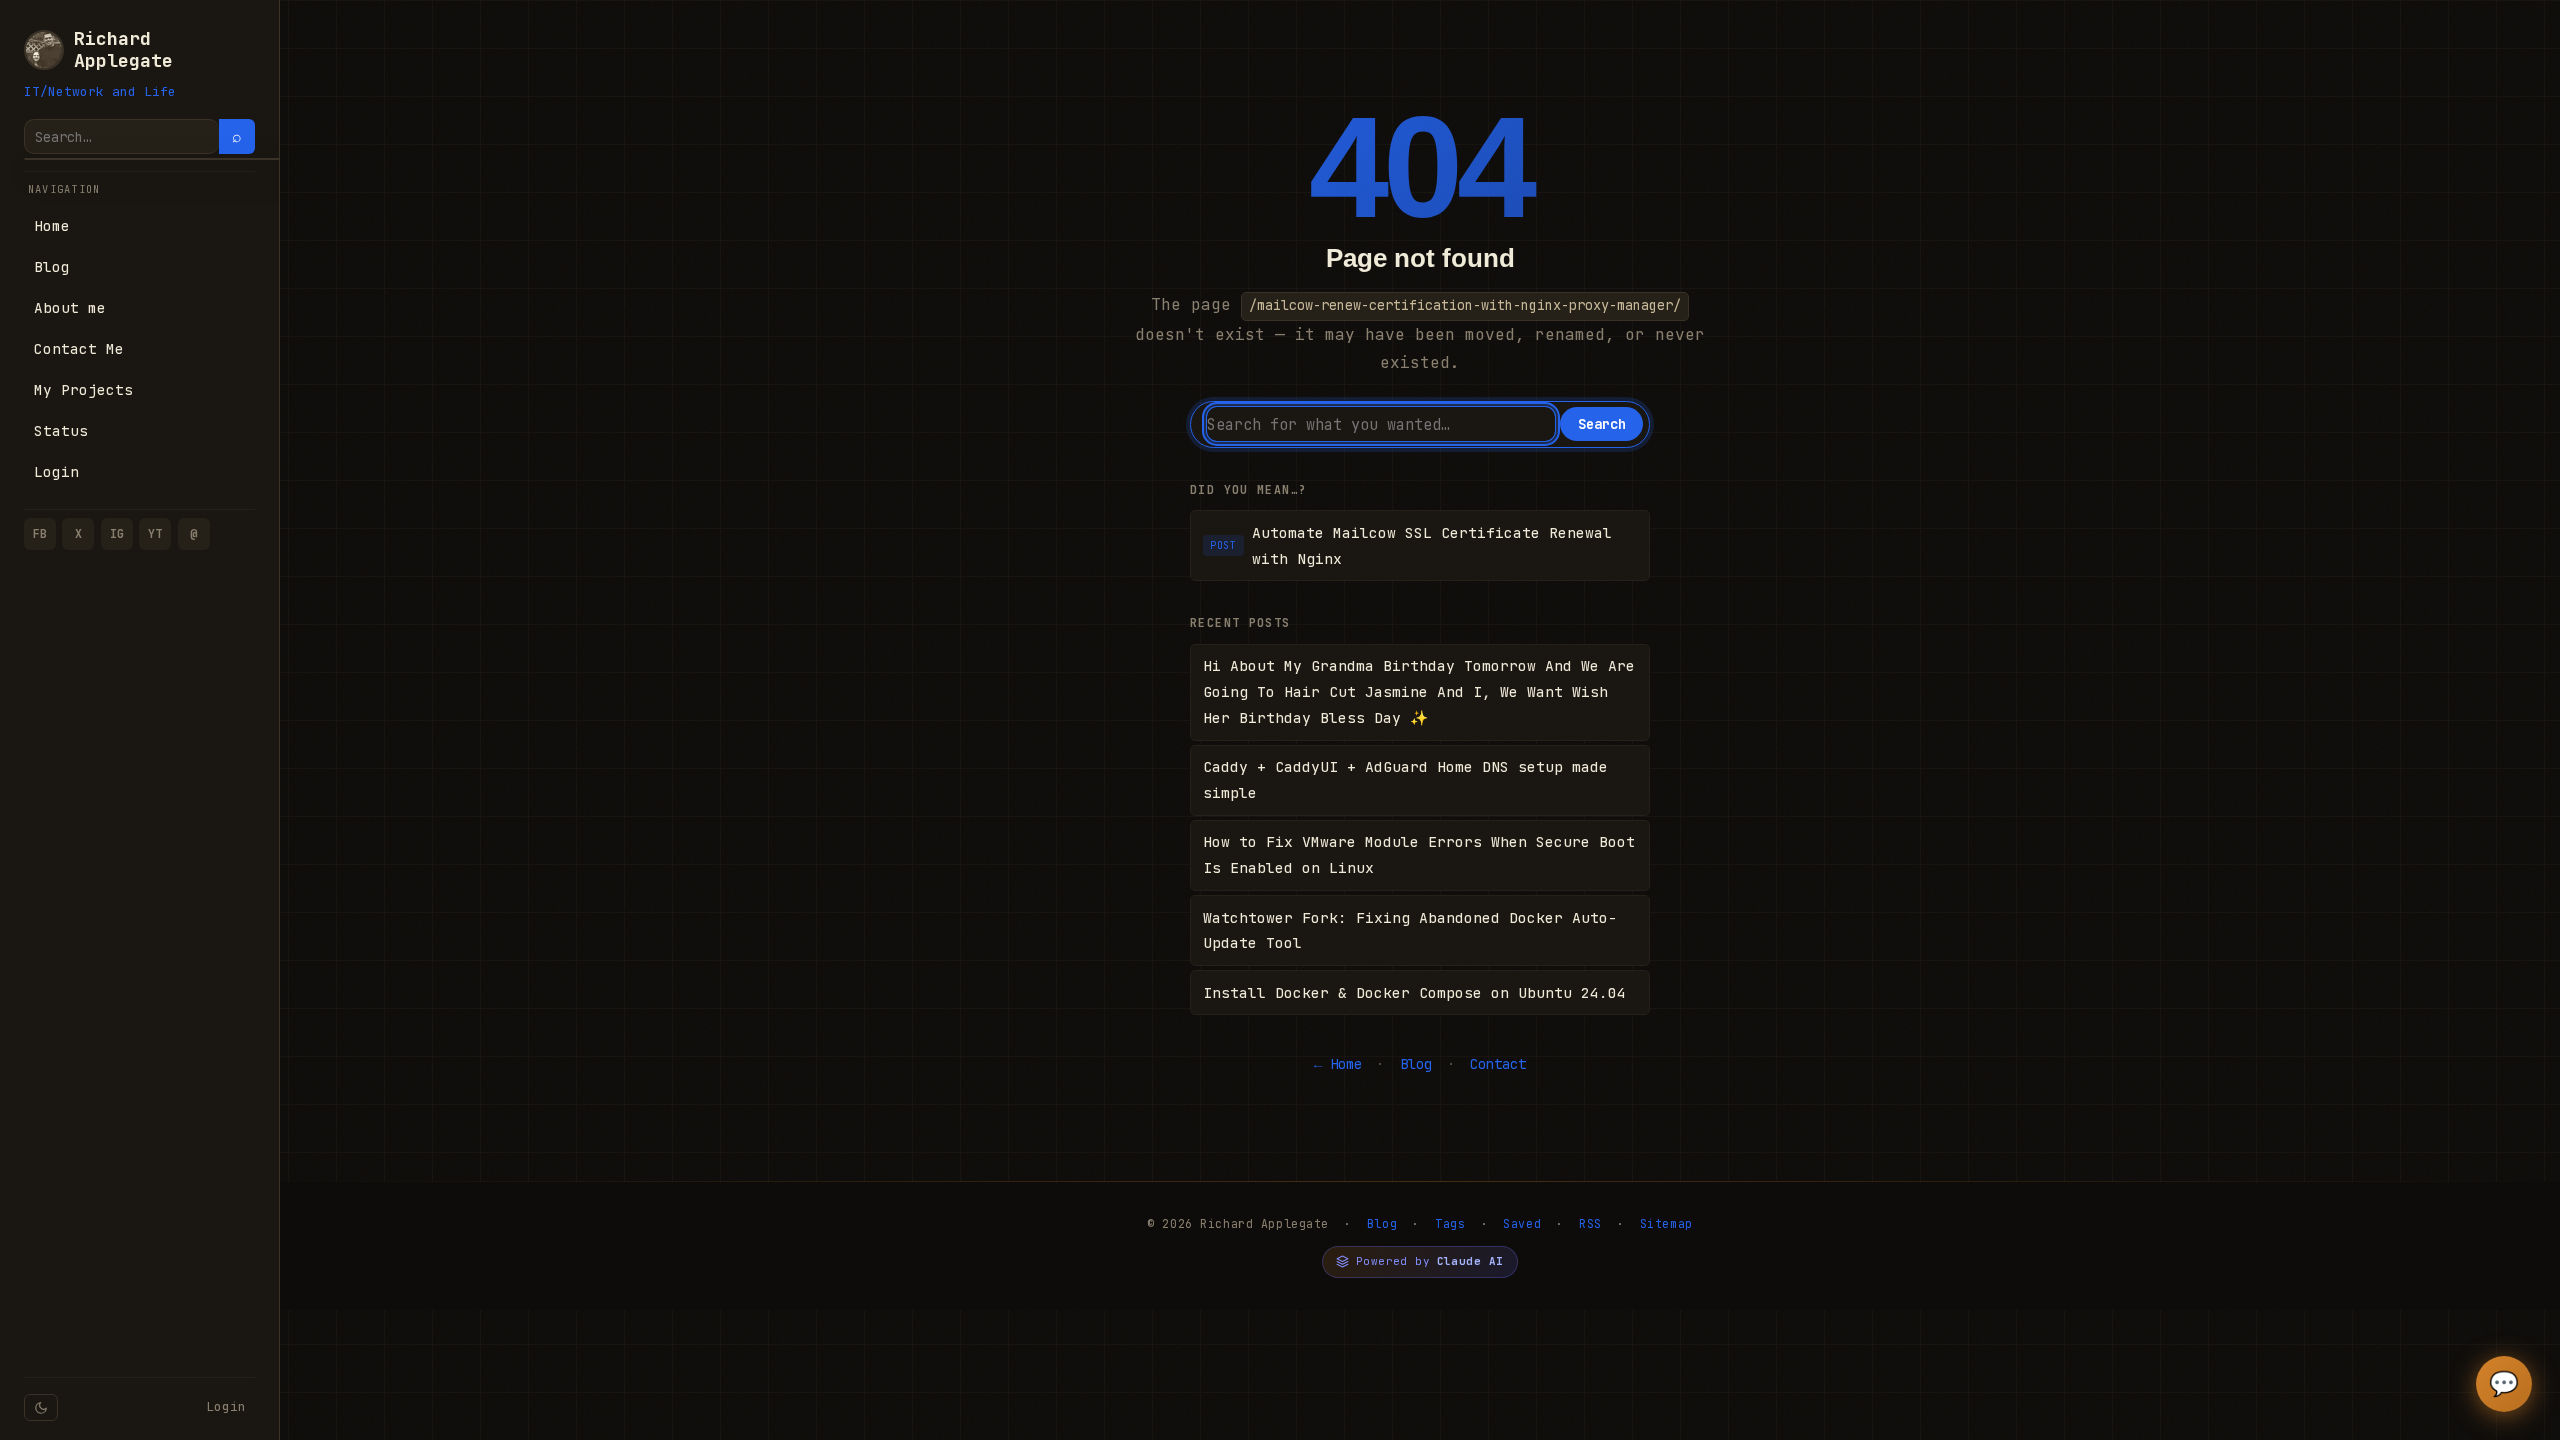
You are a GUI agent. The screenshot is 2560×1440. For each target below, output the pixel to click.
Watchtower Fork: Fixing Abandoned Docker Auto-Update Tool (1410, 930)
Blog (1416, 1064)
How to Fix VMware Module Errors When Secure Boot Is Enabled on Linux (1419, 854)
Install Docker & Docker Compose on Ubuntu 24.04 (1414, 992)
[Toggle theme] (41, 1407)
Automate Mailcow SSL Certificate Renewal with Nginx (1411, 545)
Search (1602, 424)
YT (155, 533)
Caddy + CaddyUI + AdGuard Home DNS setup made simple (1405, 779)
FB (40, 533)
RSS (1590, 1223)
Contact (1498, 1064)
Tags (1450, 1223)
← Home (1338, 1064)
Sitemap (1666, 1223)
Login (226, 1406)
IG (117, 533)
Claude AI (1470, 1261)
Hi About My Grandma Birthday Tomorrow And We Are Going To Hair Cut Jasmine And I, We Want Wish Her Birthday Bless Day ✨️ (1419, 691)
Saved (1522, 1223)
